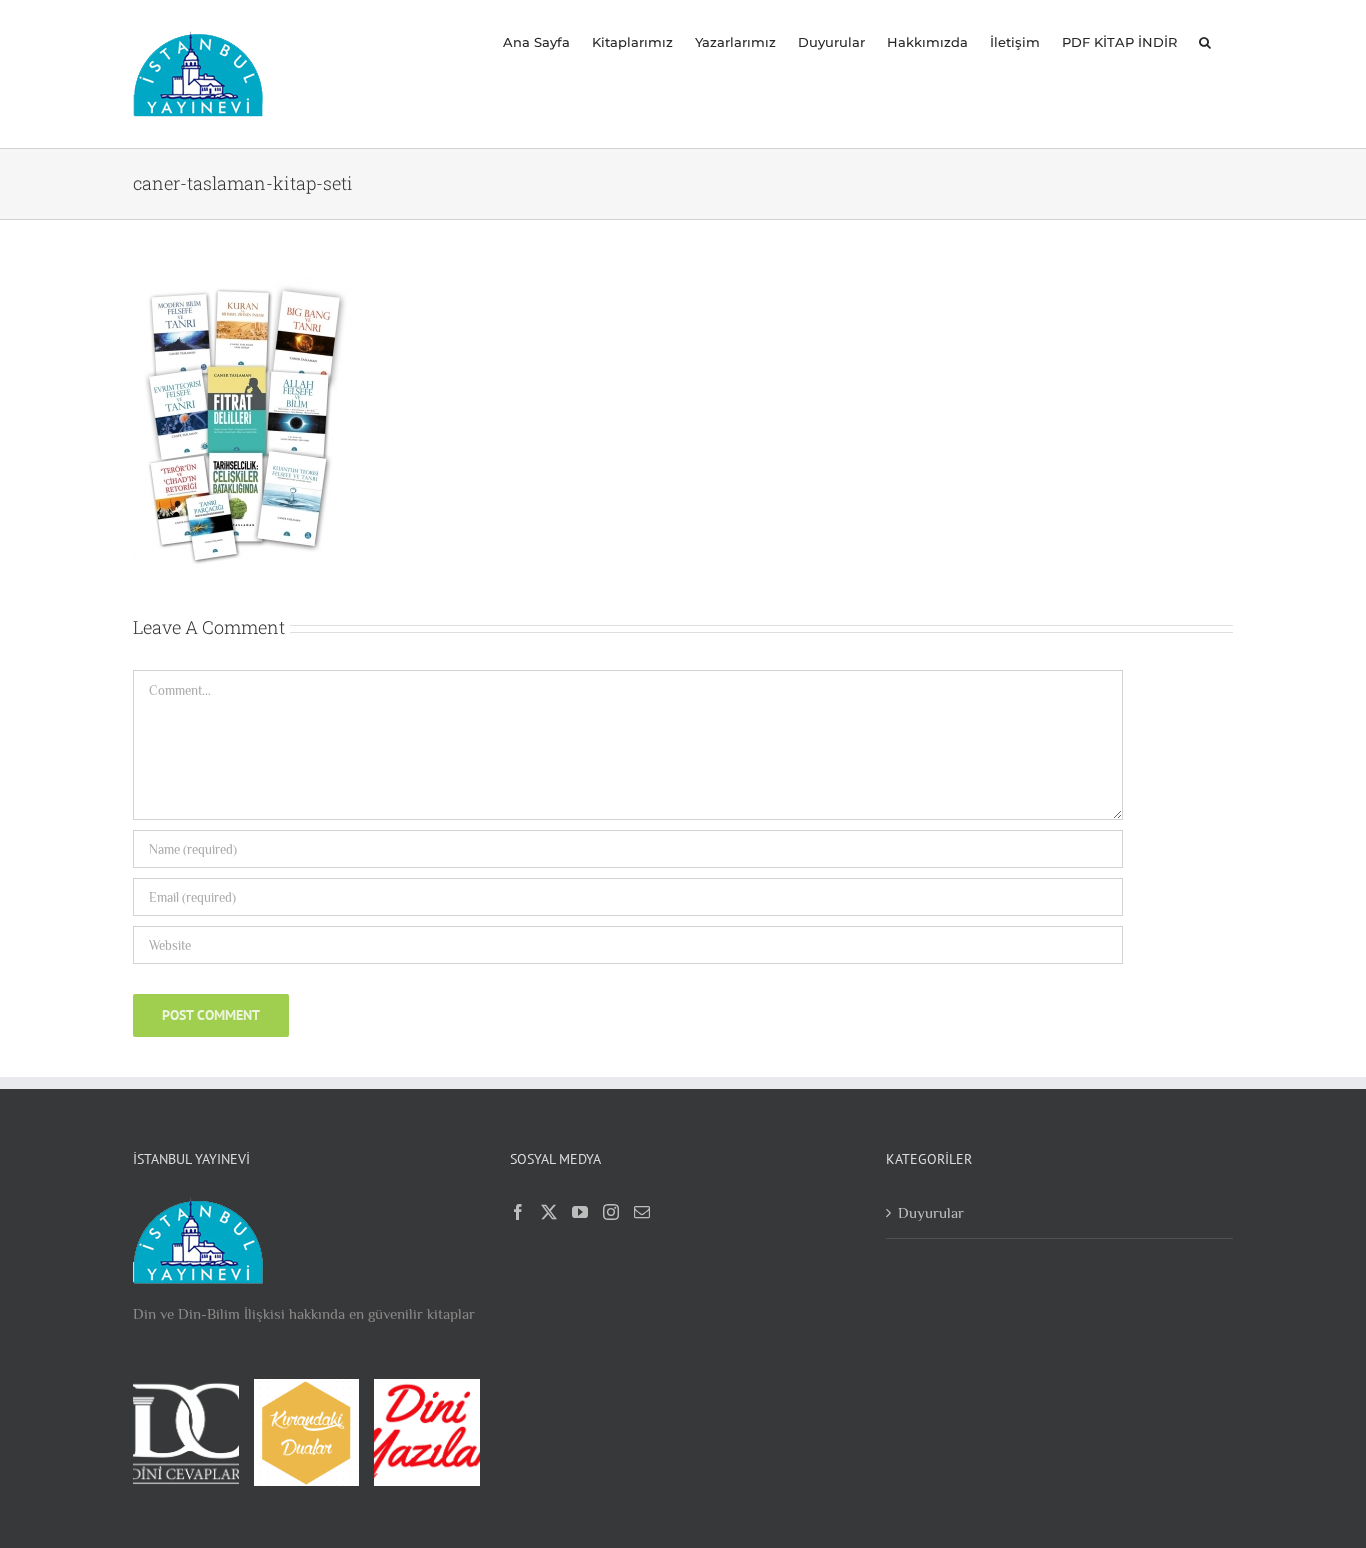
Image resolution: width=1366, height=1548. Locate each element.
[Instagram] (611, 1212)
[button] (1205, 42)
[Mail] (642, 1212)
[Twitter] (549, 1212)
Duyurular (931, 1212)
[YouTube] (580, 1212)
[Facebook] (518, 1212)
